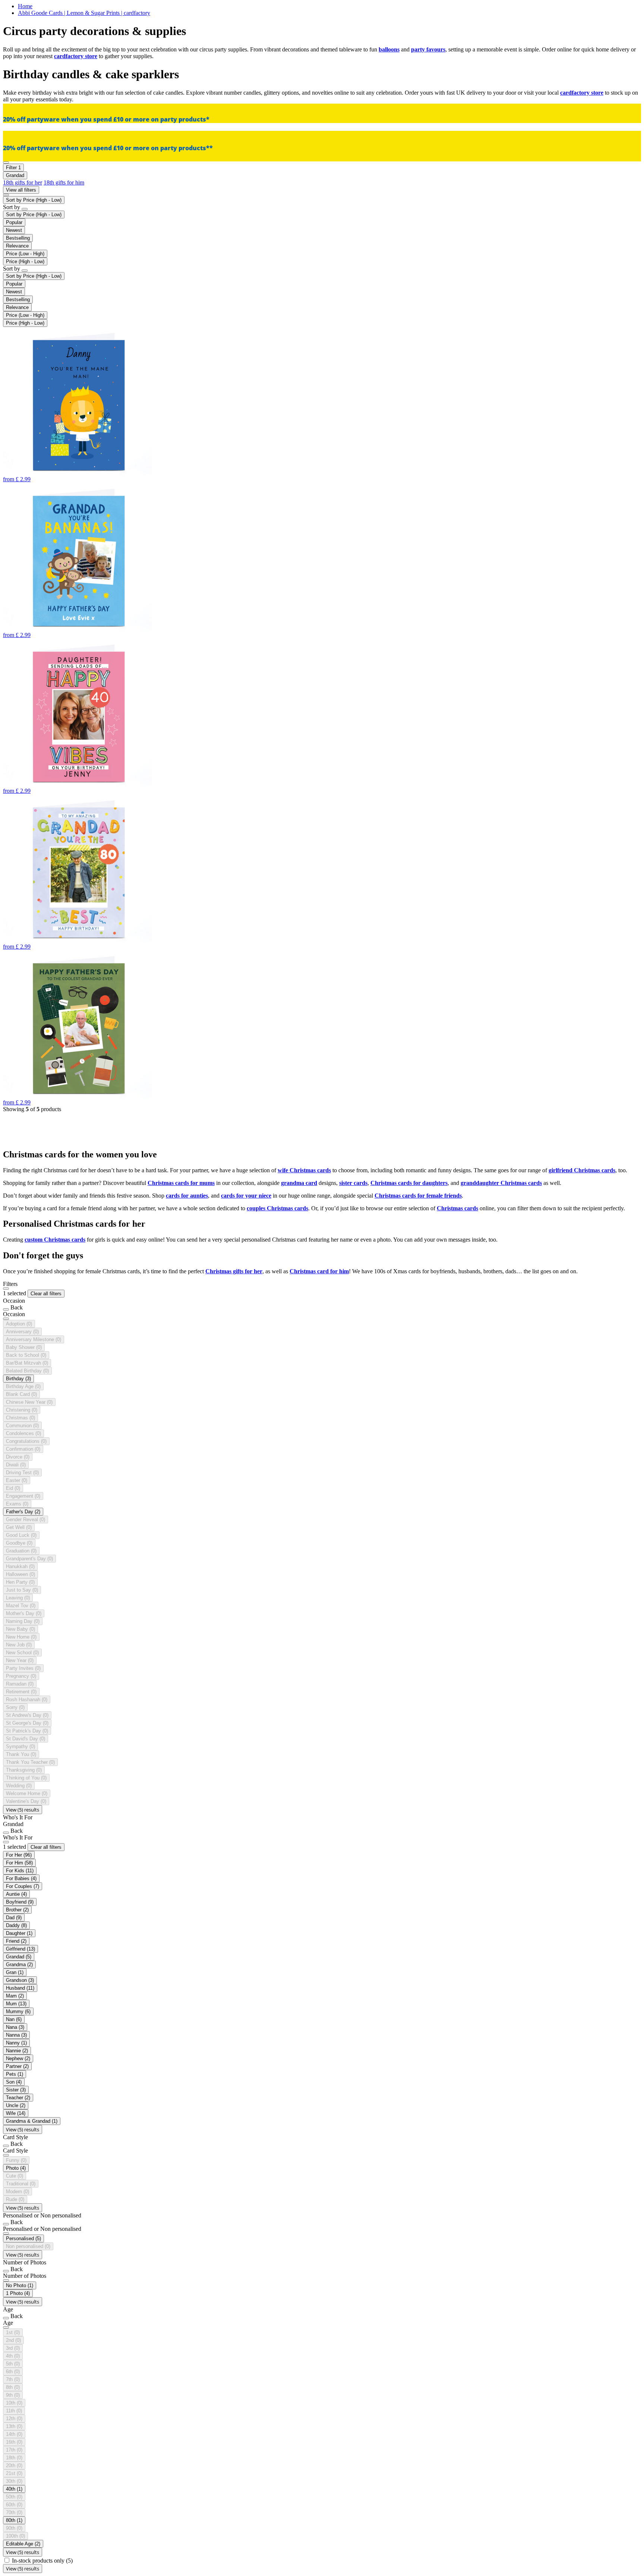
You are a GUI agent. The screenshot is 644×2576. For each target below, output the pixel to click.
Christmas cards (457, 1208)
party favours (428, 49)
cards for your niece (246, 1196)
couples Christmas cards (277, 1208)
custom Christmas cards (55, 1240)
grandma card (299, 1183)
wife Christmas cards (304, 1170)
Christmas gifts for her (234, 1271)
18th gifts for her (23, 182)
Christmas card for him (319, 1271)
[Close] (6, 1289)
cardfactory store (76, 56)
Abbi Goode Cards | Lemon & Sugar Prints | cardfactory (84, 13)
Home (25, 6)
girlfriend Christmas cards (582, 1170)
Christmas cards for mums (181, 1183)
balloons (389, 49)
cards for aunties (187, 1196)
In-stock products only (42, 2561)
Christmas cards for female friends (418, 1196)
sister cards (353, 1183)
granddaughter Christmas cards (501, 1183)
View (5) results (23, 1810)
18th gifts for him (64, 182)
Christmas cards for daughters (409, 1183)
